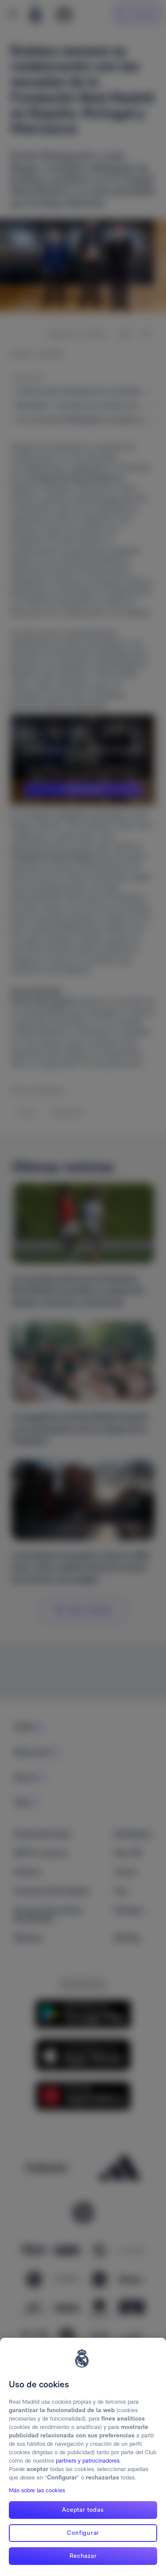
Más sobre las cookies (37, 2490)
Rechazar (83, 2556)
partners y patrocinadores (88, 2461)
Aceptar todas (83, 2510)
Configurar (83, 2533)
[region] (83, 2457)
